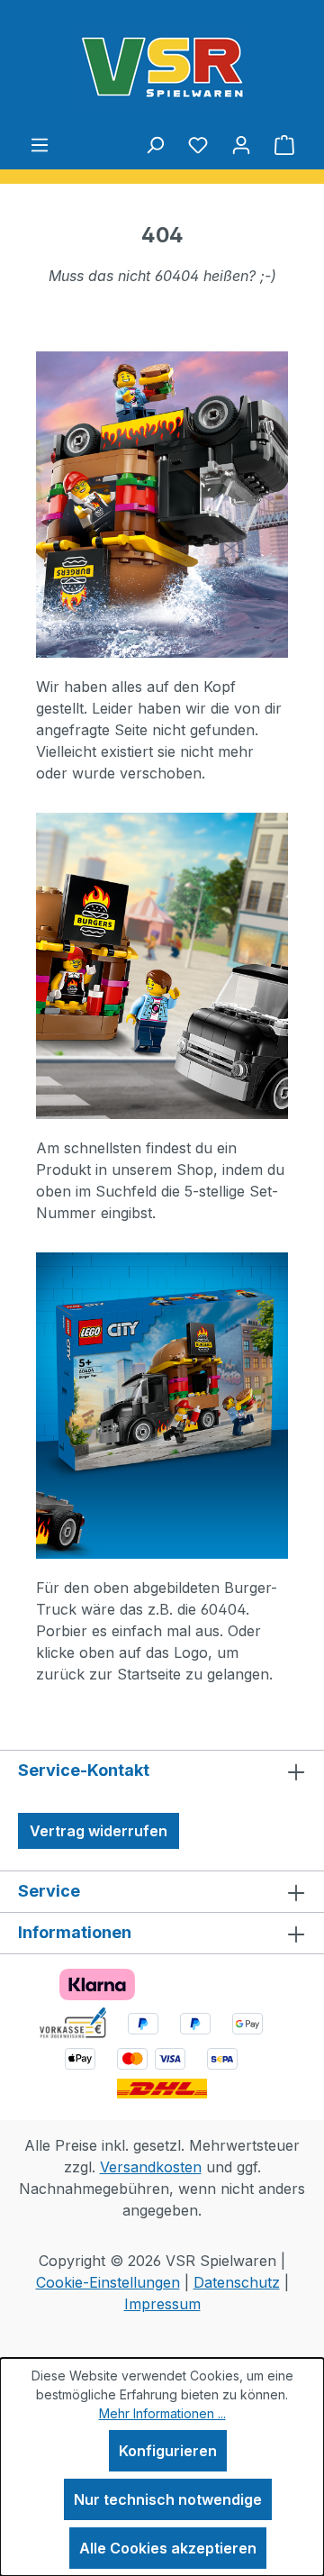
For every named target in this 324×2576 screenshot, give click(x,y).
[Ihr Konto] (241, 144)
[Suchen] (155, 144)
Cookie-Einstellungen (108, 2282)
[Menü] (40, 144)
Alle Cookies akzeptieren (168, 2548)
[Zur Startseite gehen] (162, 67)
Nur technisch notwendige (168, 2499)
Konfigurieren (168, 2451)
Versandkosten (151, 2167)
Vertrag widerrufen (99, 1831)
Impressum (162, 2304)
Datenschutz (237, 2282)
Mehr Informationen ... (162, 2413)
